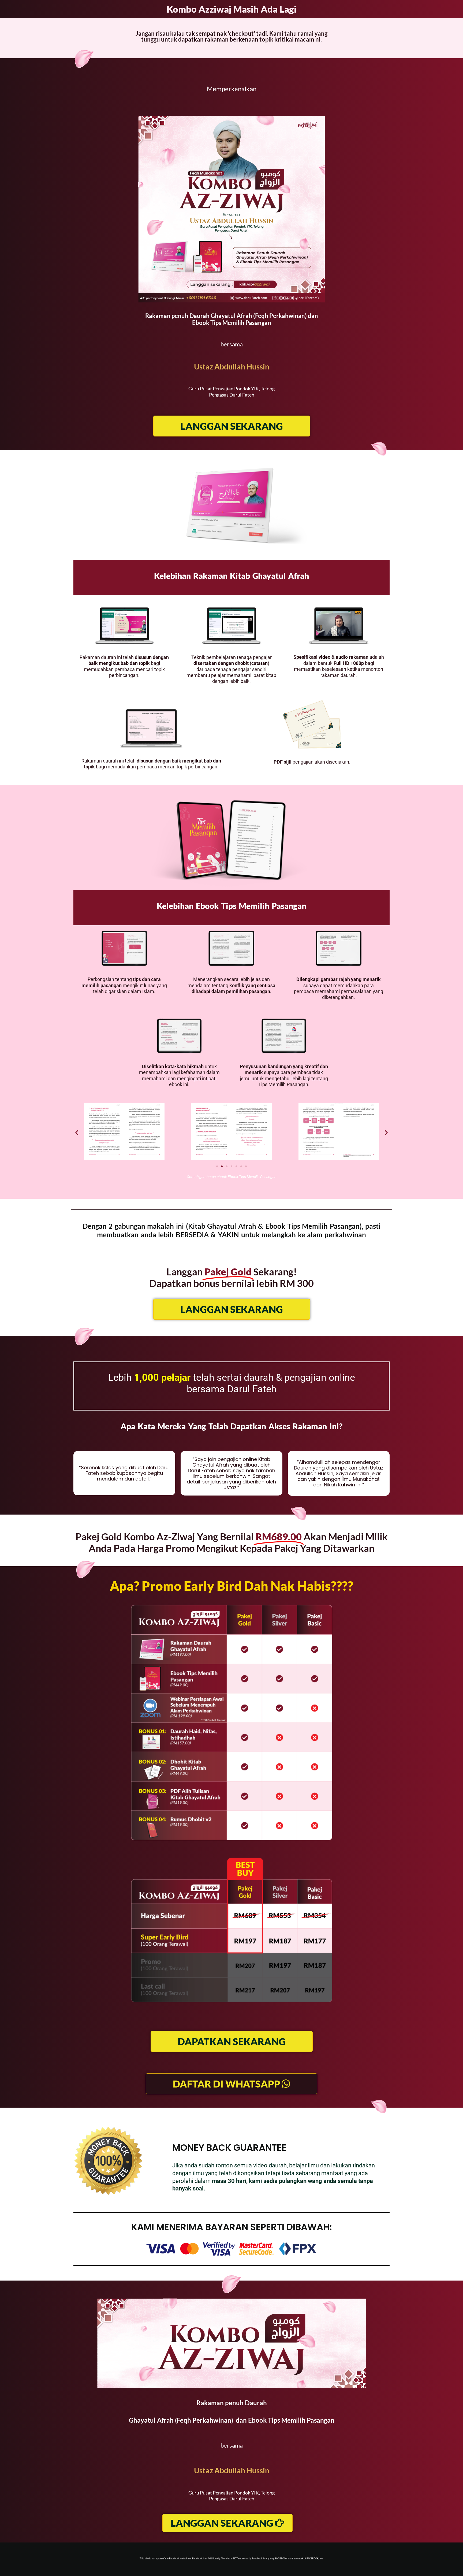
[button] (77, 1132)
